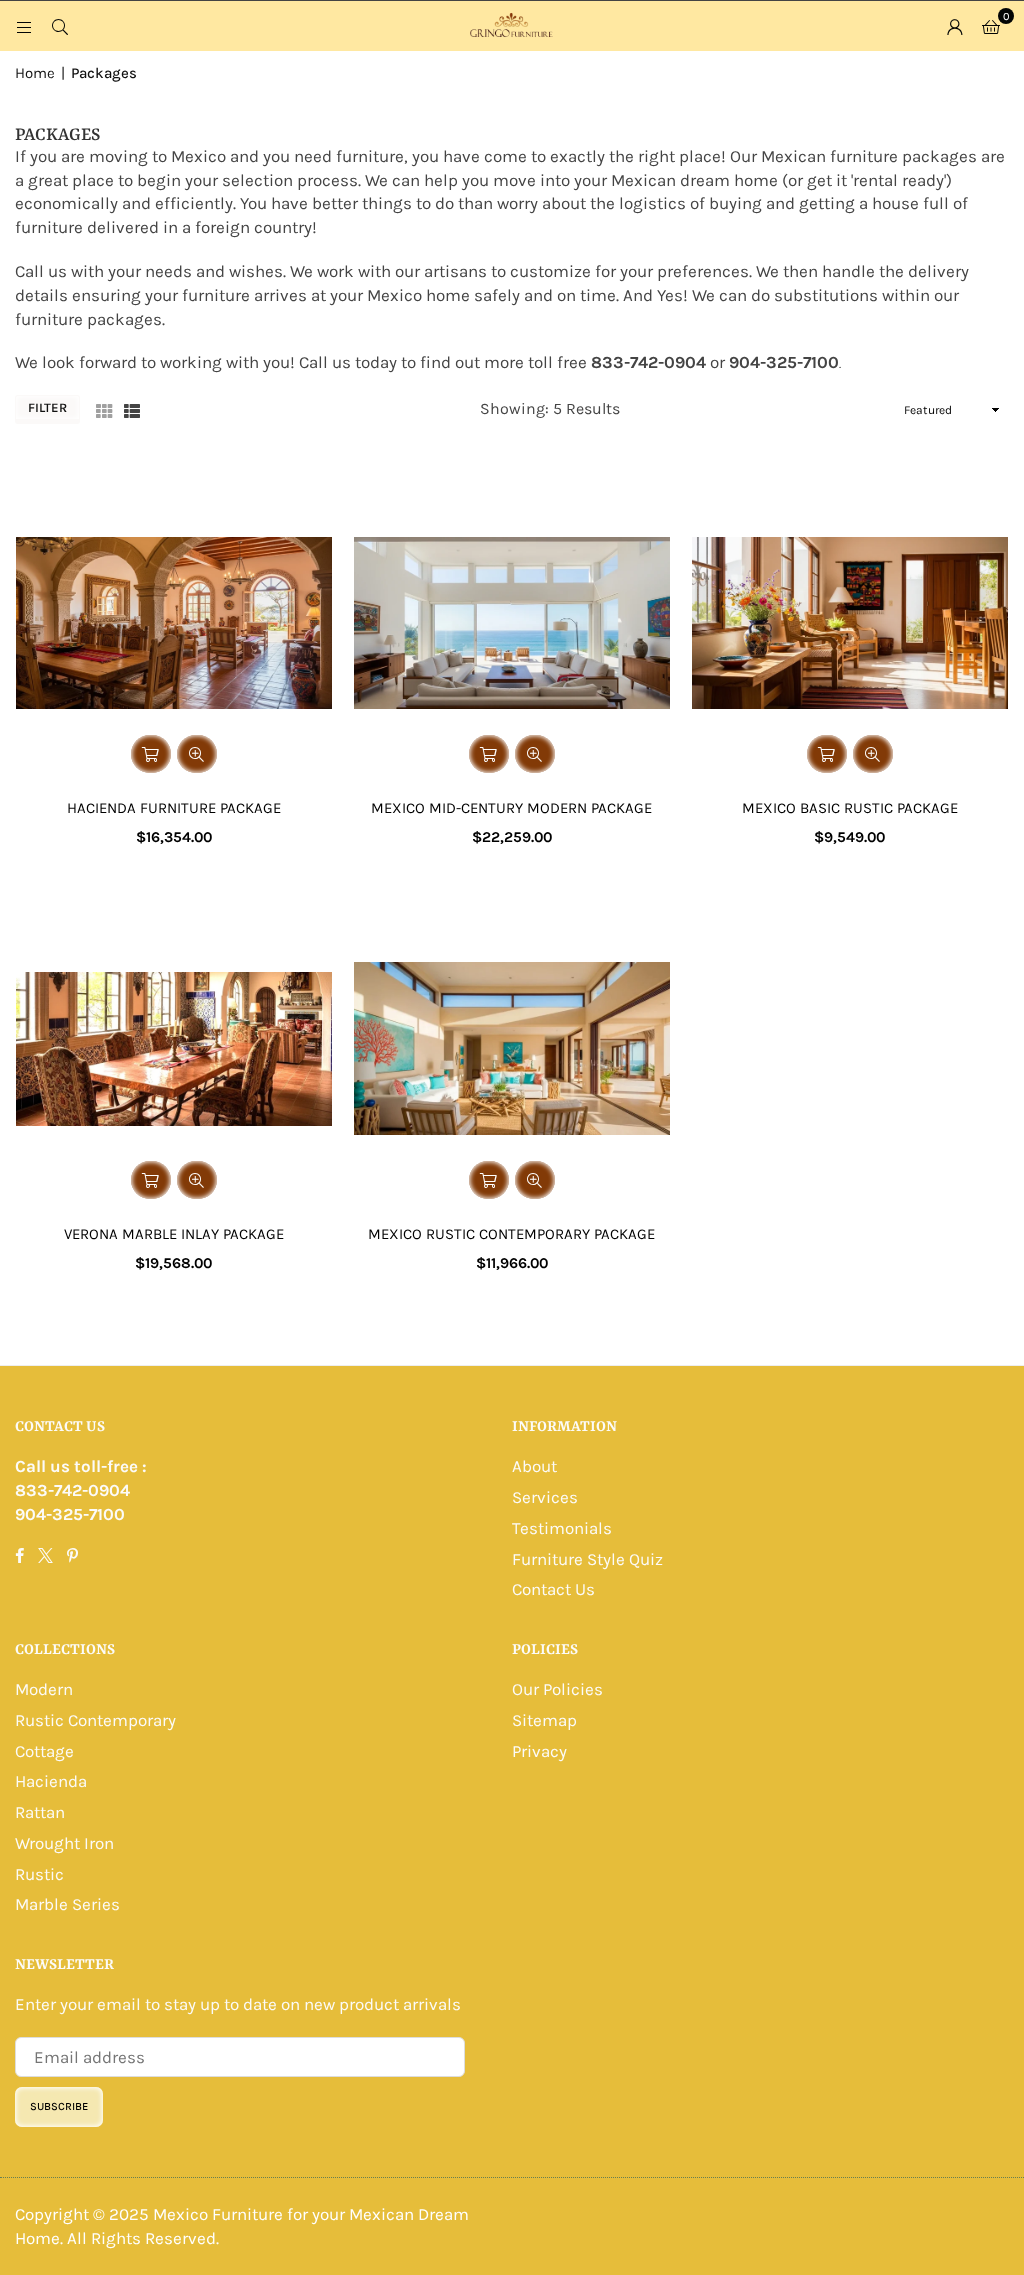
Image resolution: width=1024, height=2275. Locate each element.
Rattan (40, 1812)
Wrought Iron (64, 1843)
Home (35, 73)
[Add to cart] (151, 754)
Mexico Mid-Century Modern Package (511, 808)
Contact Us (553, 1589)
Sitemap (544, 1720)
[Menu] (24, 26)
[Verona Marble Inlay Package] (174, 1049)
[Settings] (955, 26)
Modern (44, 1689)
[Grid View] (104, 410)
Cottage (44, 1751)
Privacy (539, 1751)
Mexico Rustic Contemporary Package (511, 1234)
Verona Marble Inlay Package (174, 1234)
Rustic (39, 1874)
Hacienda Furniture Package (174, 808)
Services (545, 1497)
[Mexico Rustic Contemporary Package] (512, 1049)
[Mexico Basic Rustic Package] (850, 623)
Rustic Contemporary (95, 1720)
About (534, 1466)
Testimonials (562, 1528)
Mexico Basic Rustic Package (850, 808)
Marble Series (67, 1904)
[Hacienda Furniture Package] (174, 623)
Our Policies (557, 1689)
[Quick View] (197, 754)
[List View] (132, 410)
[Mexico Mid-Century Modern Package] (512, 623)
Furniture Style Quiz (587, 1559)
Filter (47, 407)
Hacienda (51, 1781)
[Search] (60, 26)
